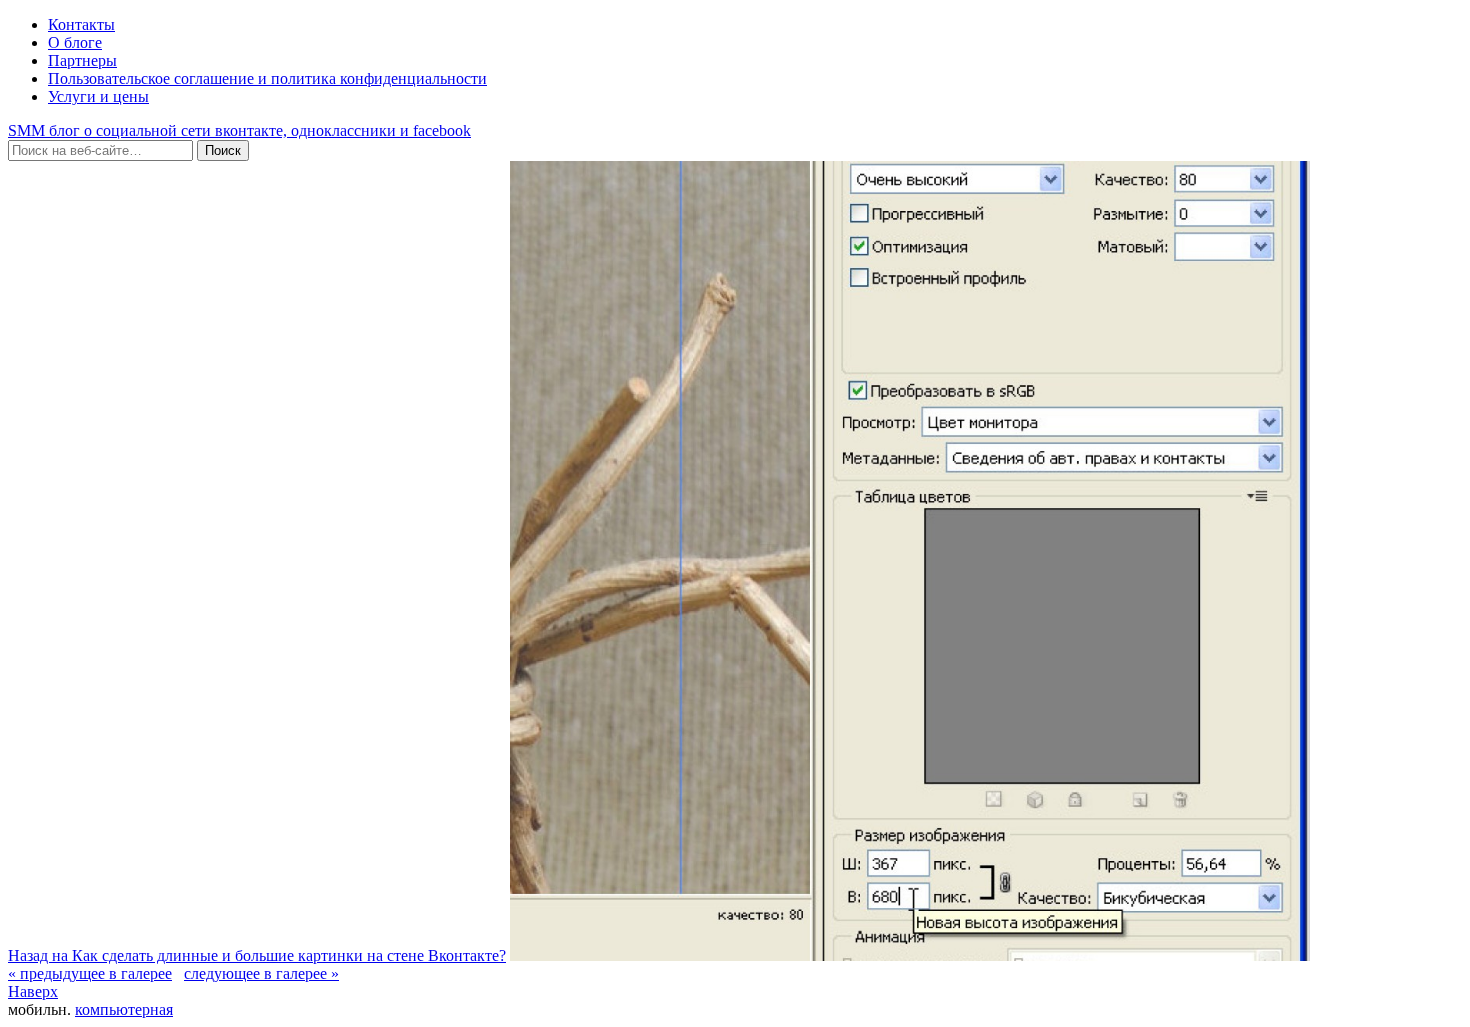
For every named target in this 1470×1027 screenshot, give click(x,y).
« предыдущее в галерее (90, 973)
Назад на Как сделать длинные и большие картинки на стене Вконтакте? (257, 955)
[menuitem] (90, 973)
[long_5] (910, 955)
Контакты (81, 24)
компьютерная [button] (124, 1009)
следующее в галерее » (261, 973)
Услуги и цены (98, 96)
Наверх (33, 991)
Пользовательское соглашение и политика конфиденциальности (267, 78)
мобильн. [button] (39, 1009)
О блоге (75, 42)
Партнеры (82, 60)
